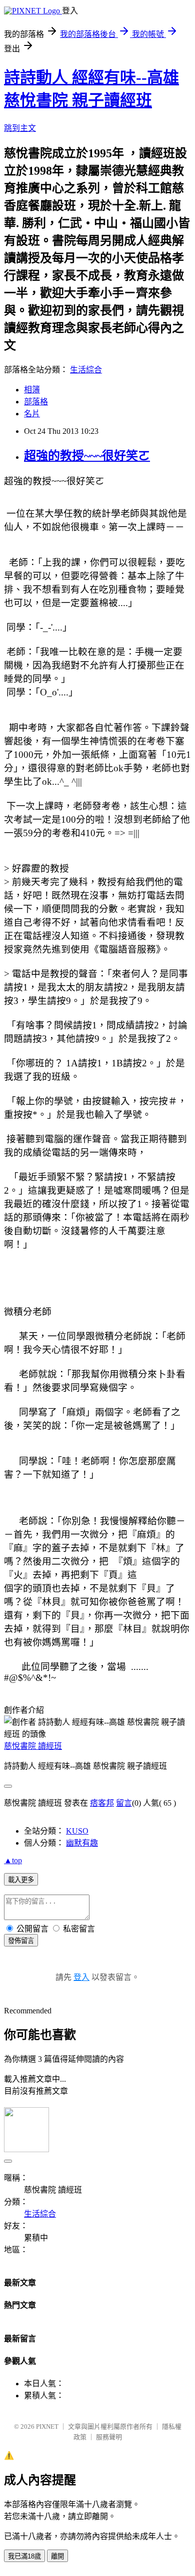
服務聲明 (109, 2437)
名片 (32, 414)
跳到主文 (20, 128)
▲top (13, 1860)
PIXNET (47, 2426)
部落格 (36, 402)
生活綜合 (86, 370)
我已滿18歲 (24, 2556)
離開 (57, 2556)
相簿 (32, 390)
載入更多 (21, 1880)
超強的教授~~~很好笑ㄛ (87, 456)
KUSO (77, 1831)
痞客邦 (102, 1803)
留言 (124, 1803)
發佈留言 (21, 1941)
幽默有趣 (82, 1843)
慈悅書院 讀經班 (33, 1746)
